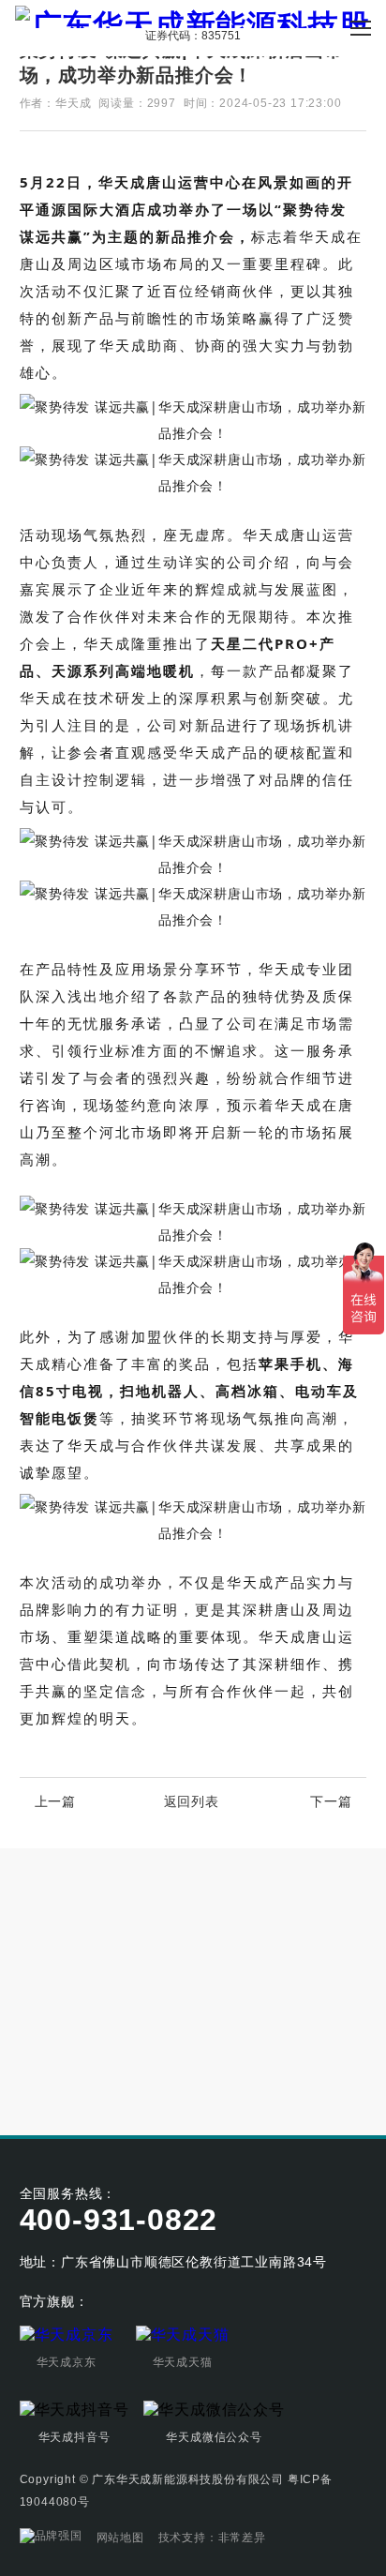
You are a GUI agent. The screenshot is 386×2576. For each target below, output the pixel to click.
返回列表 (192, 1801)
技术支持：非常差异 (212, 2538)
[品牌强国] (51, 2538)
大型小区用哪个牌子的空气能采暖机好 (138, 2001)
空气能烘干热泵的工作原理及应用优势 (138, 2078)
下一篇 (331, 1801)
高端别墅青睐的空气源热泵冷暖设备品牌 (144, 1963)
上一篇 (55, 1801)
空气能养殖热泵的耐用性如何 (110, 2040)
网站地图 (120, 2538)
